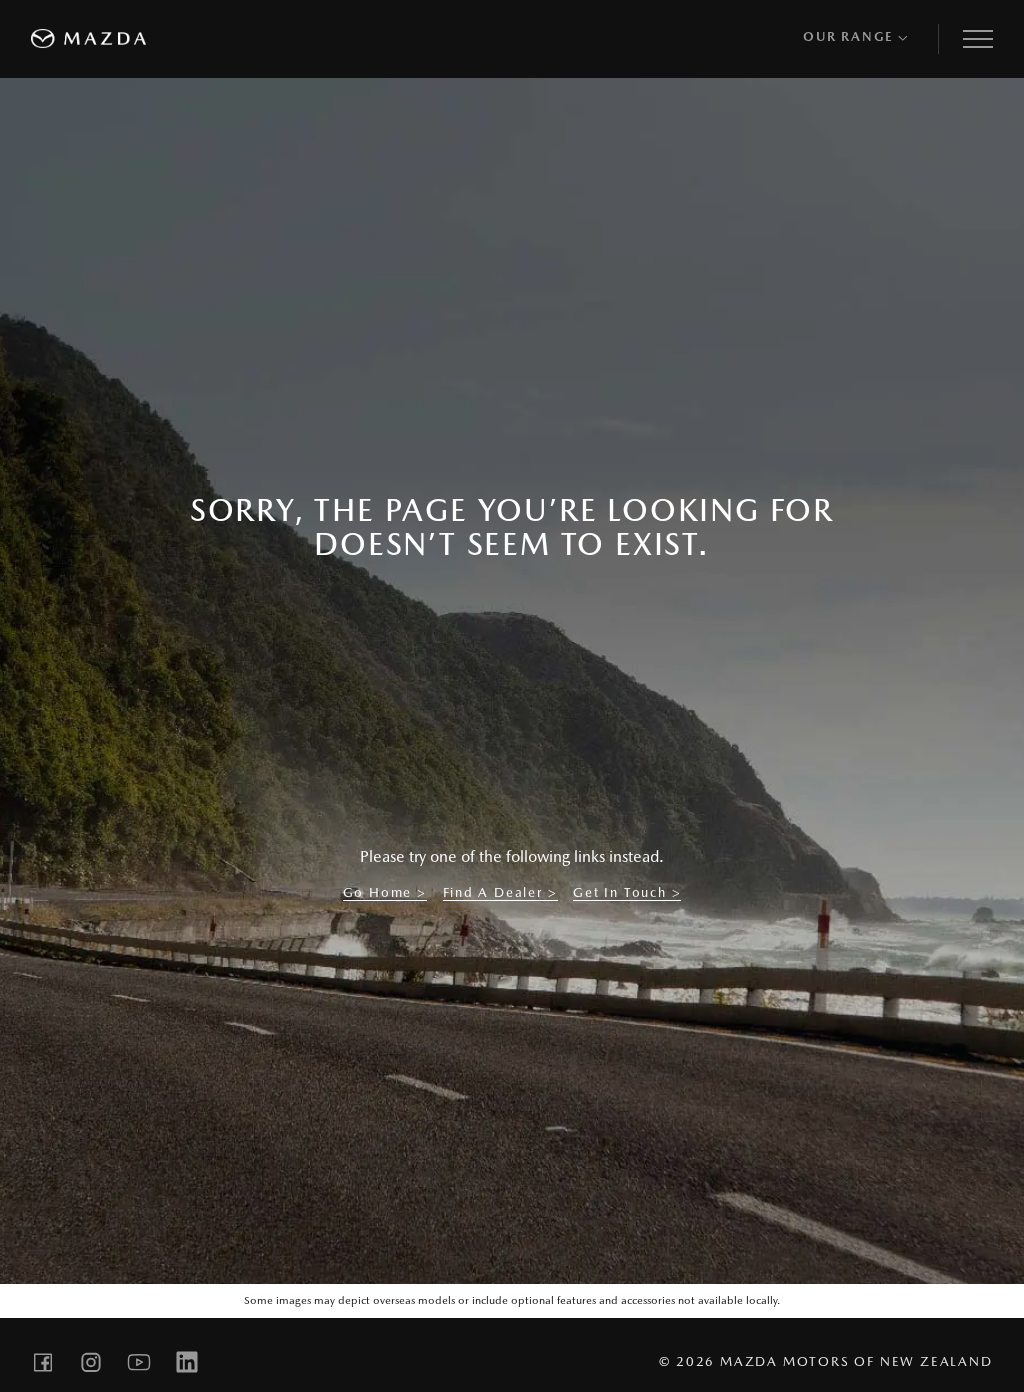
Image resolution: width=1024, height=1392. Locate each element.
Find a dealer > (500, 892)
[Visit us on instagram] (91, 1362)
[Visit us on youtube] (139, 1362)
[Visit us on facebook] (43, 1362)
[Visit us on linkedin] (187, 1362)
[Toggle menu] (978, 39)
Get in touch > (627, 892)
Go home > (385, 892)
